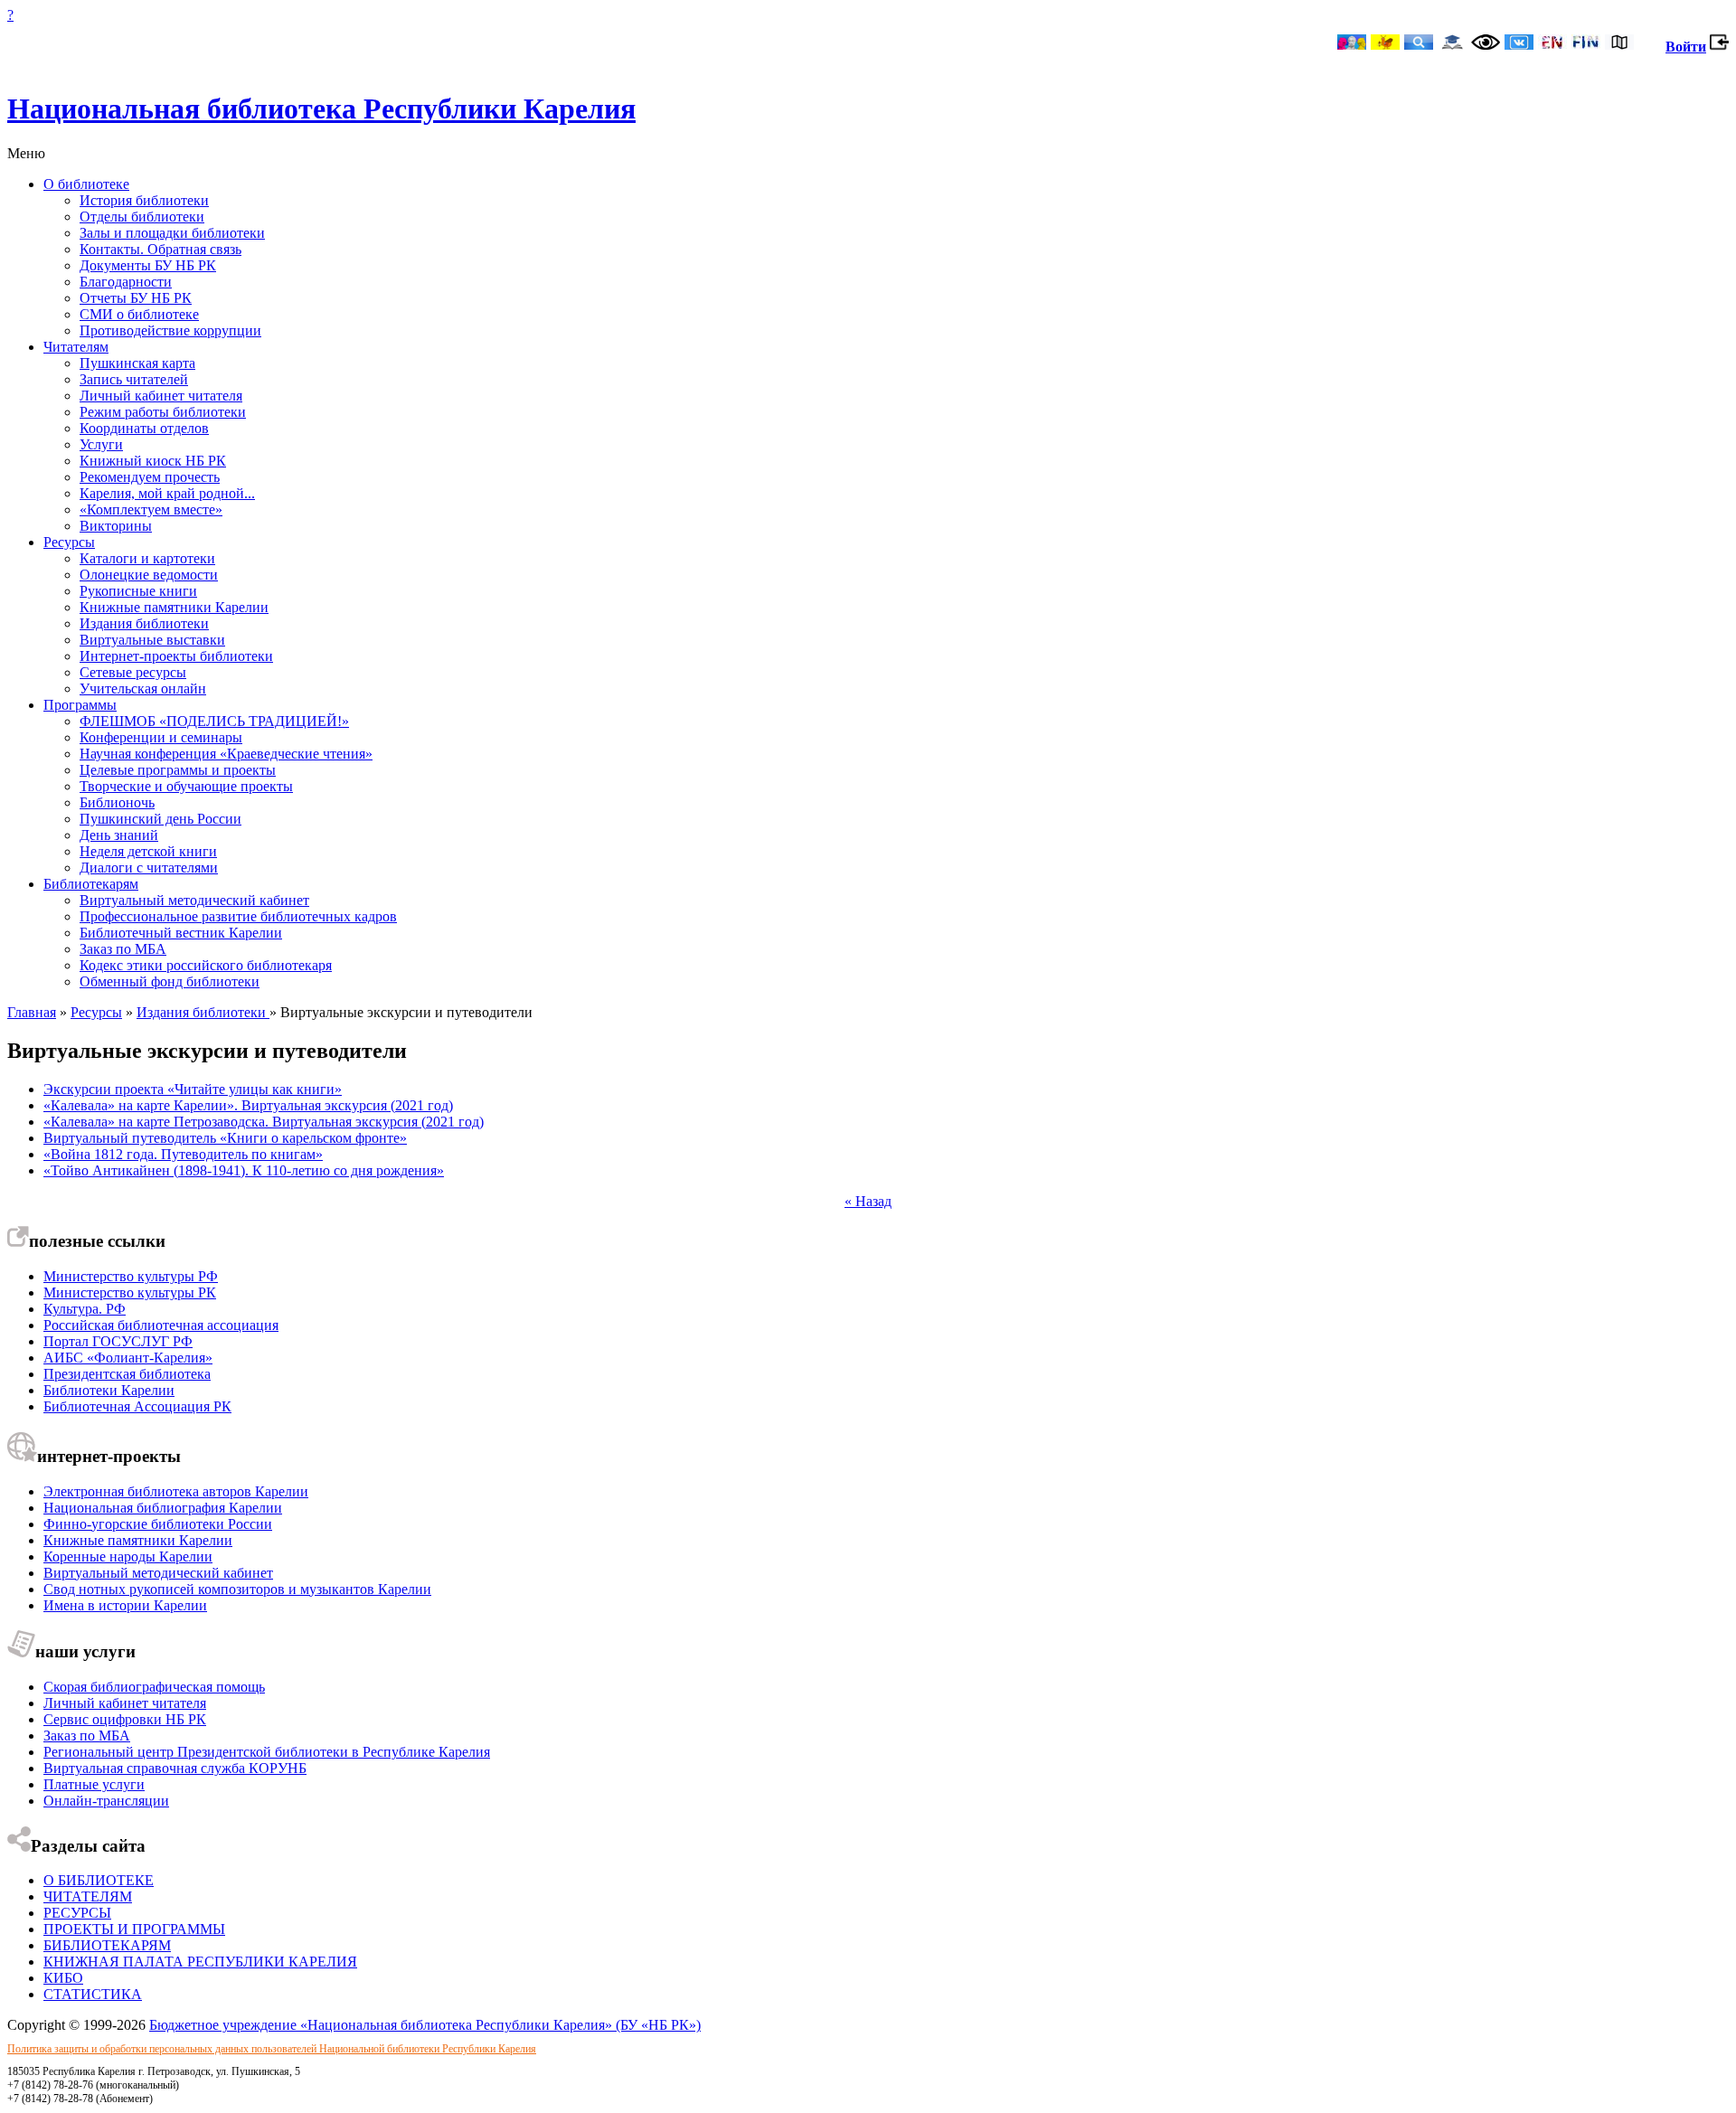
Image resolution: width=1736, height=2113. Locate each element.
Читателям (76, 347)
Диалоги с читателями (149, 868)
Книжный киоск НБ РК (153, 461)
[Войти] (1719, 47)
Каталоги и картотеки (147, 558)
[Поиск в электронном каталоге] (1419, 44)
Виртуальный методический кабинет (194, 900)
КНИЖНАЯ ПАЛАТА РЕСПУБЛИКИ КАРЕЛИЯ (200, 1962)
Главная (32, 1012)
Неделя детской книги (148, 851)
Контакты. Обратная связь (160, 249)
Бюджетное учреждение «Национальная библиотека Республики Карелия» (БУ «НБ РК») (425, 2025)
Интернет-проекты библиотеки (176, 656)
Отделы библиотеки (142, 217)
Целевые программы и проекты (178, 770)
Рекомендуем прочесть (150, 477)
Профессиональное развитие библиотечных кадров (238, 916)
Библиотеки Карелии (109, 1390)
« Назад (868, 1201)
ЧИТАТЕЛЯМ (88, 1896)
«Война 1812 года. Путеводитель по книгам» (183, 1154)
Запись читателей (134, 379)
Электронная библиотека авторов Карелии (176, 1491)
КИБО (63, 1978)
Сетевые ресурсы (133, 672)
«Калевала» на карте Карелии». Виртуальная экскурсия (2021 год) (248, 1105)
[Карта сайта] (1619, 44)
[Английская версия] (1552, 44)
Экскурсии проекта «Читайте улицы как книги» (193, 1089)
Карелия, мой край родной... (167, 493)
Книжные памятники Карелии (174, 607)
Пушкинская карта (137, 363)
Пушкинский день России (160, 819)
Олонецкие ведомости (149, 575)
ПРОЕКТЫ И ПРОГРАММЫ (134, 1929)
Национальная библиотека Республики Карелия (321, 108)
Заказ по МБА (123, 949)
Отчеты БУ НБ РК (136, 298)
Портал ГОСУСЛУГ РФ (118, 1341)
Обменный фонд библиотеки (170, 981)
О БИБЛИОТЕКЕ (99, 1880)
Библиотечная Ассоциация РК (137, 1406)
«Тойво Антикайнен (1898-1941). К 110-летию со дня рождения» (244, 1170)
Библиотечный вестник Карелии (181, 933)
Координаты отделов (144, 428)
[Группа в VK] (1519, 44)
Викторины (116, 526)
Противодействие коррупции (170, 330)
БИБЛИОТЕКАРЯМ (107, 1945)
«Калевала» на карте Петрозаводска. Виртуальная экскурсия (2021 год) (264, 1122)
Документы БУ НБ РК (148, 265)
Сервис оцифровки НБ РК (125, 1719)
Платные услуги (94, 1784)
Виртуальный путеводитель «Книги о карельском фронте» (225, 1138)
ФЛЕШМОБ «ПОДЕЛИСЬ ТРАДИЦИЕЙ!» (214, 721)
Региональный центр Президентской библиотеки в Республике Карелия (267, 1752)
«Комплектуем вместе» (151, 509)
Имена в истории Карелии (125, 1605)
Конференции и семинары (161, 737)
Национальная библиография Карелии (163, 1508)
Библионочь (117, 802)
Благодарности (126, 282)
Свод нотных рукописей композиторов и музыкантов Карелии (237, 1589)
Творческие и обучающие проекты (186, 786)
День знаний (119, 835)
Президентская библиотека (127, 1374)
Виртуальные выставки (152, 640)
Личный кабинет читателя (161, 396)
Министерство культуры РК (130, 1292)
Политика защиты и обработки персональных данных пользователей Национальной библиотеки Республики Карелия (272, 2049)
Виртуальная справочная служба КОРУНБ (175, 1768)
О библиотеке (86, 184)
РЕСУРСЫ (77, 1913)
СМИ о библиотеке (139, 314)
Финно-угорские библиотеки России (158, 1524)
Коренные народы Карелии (128, 1556)
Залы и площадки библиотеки (172, 233)
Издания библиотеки (144, 623)
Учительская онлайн (143, 689)
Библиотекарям (91, 884)
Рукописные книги (138, 591)
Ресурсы (69, 542)
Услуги (101, 444)
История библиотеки (144, 200)
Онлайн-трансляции (106, 1801)
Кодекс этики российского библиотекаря (206, 965)
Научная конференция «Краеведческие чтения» (226, 754)
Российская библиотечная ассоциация (161, 1325)
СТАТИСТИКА (93, 1994)
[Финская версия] (1586, 44)
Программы (80, 705)
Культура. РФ (85, 1309)
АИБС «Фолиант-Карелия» (128, 1358)
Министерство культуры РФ (131, 1276)
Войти (1686, 47)
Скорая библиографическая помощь (154, 1687)
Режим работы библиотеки (163, 412)
